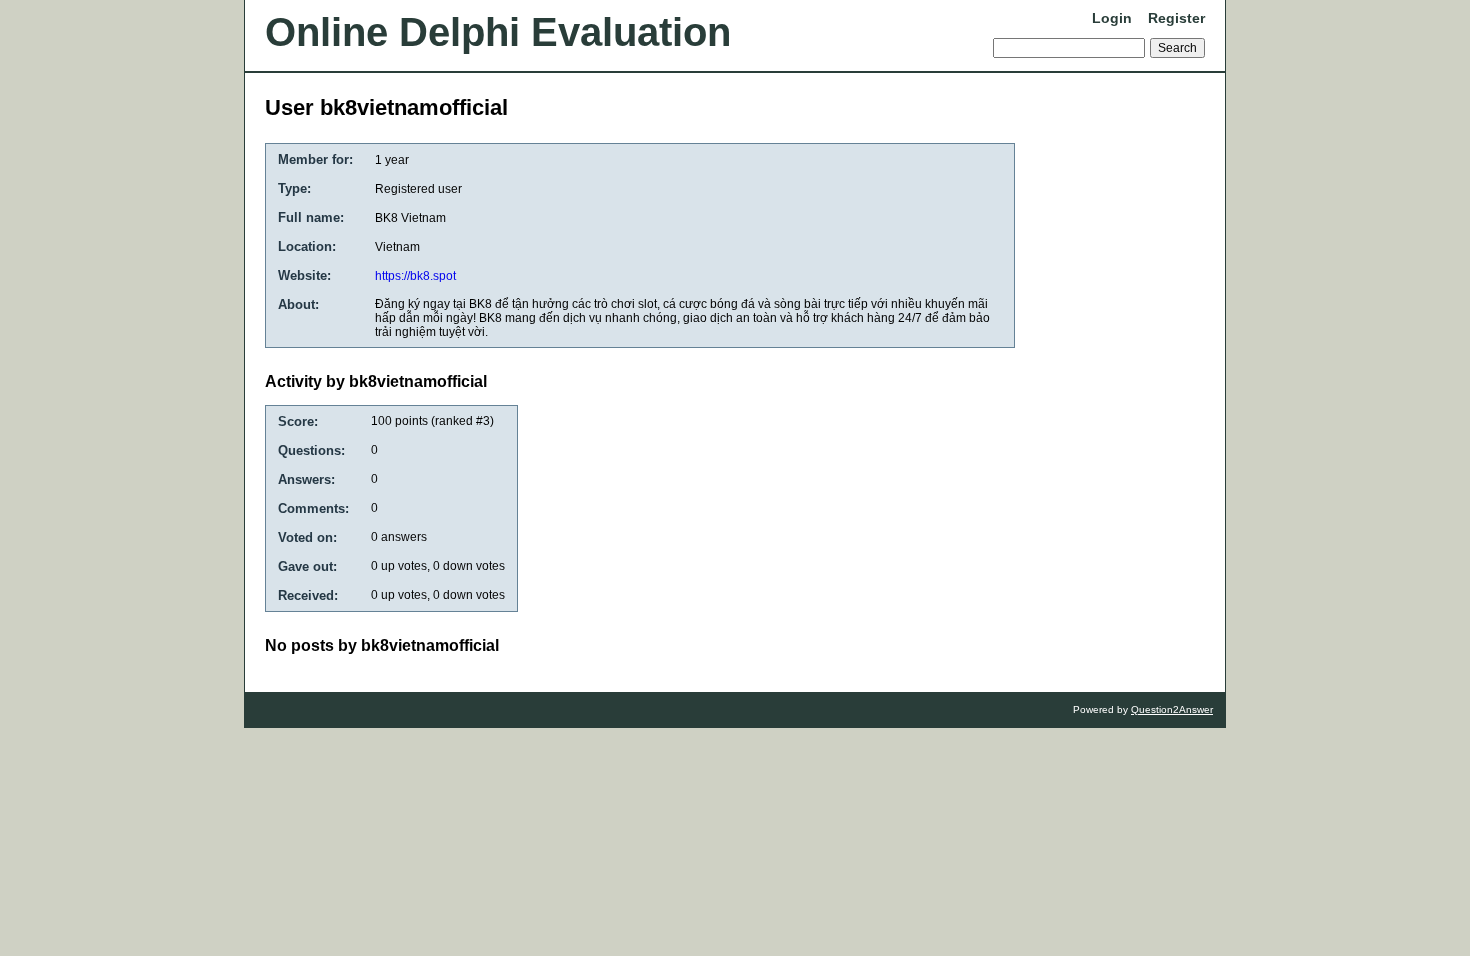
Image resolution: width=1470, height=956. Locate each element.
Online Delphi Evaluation (498, 32)
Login (1112, 18)
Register (1176, 18)
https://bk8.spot (415, 276)
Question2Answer (1172, 709)
